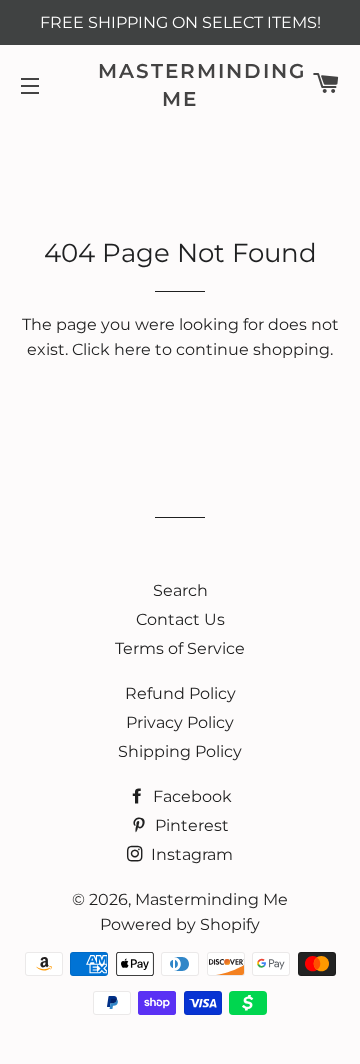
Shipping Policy (180, 751)
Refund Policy (180, 693)
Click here (111, 349)
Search (180, 590)
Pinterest (190, 825)
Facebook (190, 796)
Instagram (190, 854)
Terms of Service (180, 648)
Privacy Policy (180, 722)
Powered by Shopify (180, 924)
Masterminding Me (180, 85)
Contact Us (180, 619)
